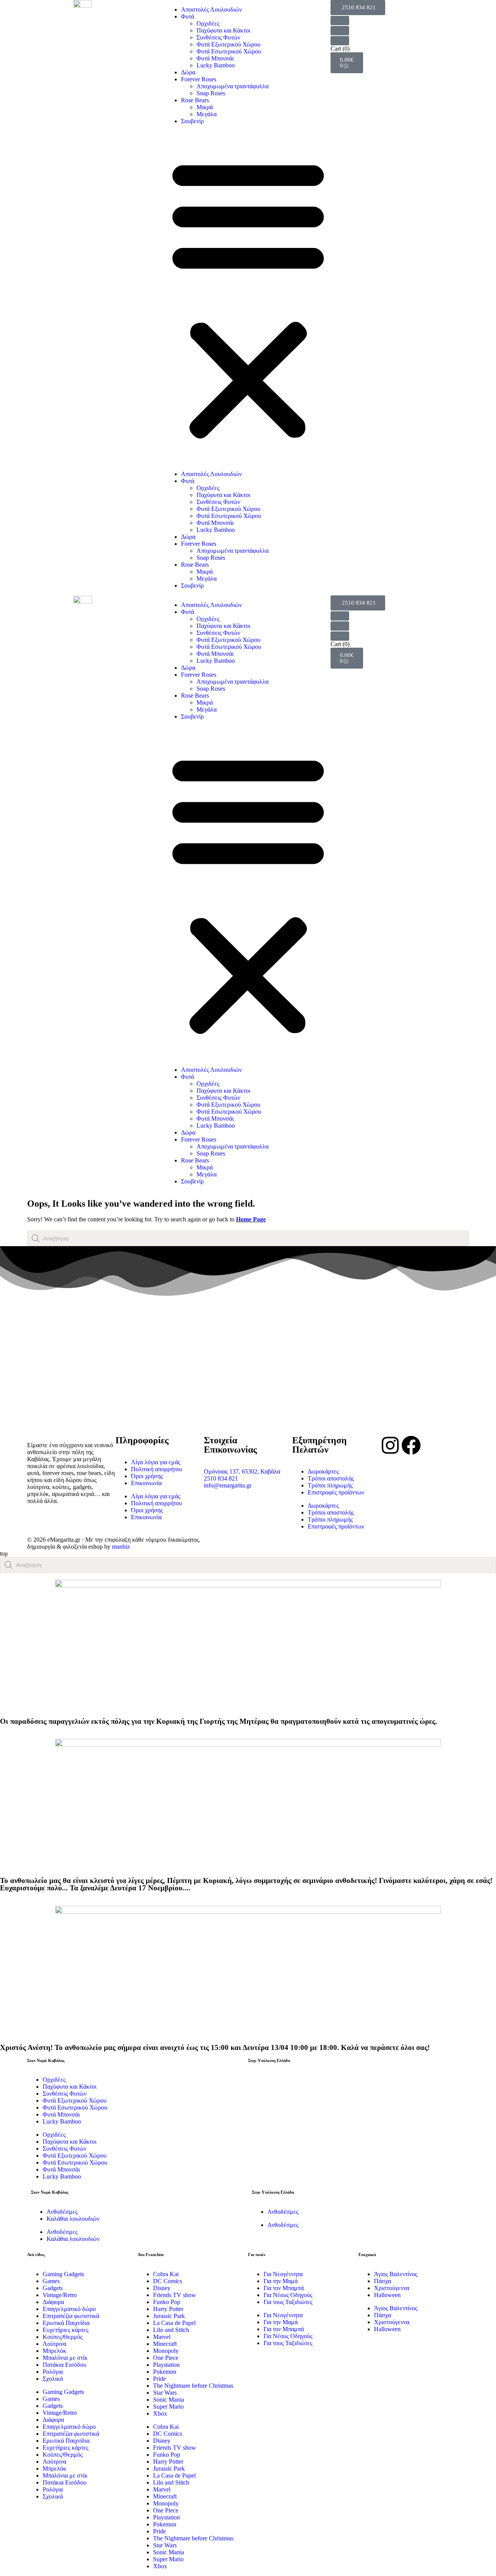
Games (51, 2281)
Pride (159, 2379)
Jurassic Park (169, 2316)
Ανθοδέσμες (62, 2212)
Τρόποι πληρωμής (330, 1485)
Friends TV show (175, 2295)
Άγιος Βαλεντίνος (396, 2274)
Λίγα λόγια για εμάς (156, 1462)
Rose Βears (195, 100)
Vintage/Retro (60, 2295)
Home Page (251, 1219)
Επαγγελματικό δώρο (69, 2309)
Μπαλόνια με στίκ (65, 2358)
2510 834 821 (221, 1478)
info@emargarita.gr (228, 1485)
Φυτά (188, 16)
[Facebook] (411, 1445)
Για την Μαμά (281, 2281)
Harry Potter (168, 2309)
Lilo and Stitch (171, 2330)
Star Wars (165, 2393)
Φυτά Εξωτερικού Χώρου (228, 44)
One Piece (166, 2358)
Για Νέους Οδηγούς (288, 2295)
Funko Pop (167, 2302)
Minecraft (165, 2344)
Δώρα (188, 72)
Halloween (387, 2295)
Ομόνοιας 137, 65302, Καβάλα (242, 1471)
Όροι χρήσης (147, 1476)
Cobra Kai (166, 2274)
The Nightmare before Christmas (193, 2386)
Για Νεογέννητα (283, 2274)
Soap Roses (211, 93)
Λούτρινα (54, 2344)
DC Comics (168, 2281)
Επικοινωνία (146, 1483)
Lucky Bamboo (216, 65)
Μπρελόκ (54, 2351)
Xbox (160, 2413)
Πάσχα (382, 2281)
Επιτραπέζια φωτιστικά (71, 2316)
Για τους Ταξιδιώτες (288, 2302)
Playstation (166, 2365)
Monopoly (166, 2351)
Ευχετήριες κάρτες (65, 2330)
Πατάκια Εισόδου (65, 2365)
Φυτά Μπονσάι (215, 58)
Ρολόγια (53, 2372)
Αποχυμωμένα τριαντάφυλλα (232, 86)
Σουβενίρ (192, 121)
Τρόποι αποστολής (331, 1478)
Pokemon (165, 2372)
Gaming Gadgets (63, 2274)
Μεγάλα (207, 114)
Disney (162, 2288)
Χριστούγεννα (392, 2288)
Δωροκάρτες (323, 1471)
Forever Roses (199, 79)
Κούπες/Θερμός (63, 2337)
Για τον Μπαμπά (284, 2288)
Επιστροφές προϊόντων (336, 1492)
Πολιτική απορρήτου (157, 1469)
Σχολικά (53, 2379)
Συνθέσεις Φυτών (218, 37)
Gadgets (53, 2288)
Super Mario (168, 2407)
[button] (248, 298)
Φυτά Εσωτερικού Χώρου (229, 51)
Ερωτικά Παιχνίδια (66, 2323)
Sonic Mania (169, 2400)
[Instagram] (390, 1445)
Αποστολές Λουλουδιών (211, 9)
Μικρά (205, 107)
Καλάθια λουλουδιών (73, 2219)
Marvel (162, 2337)
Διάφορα (53, 2302)
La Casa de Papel (174, 2323)
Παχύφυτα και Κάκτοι (223, 30)
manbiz (121, 1547)
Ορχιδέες (208, 23)
